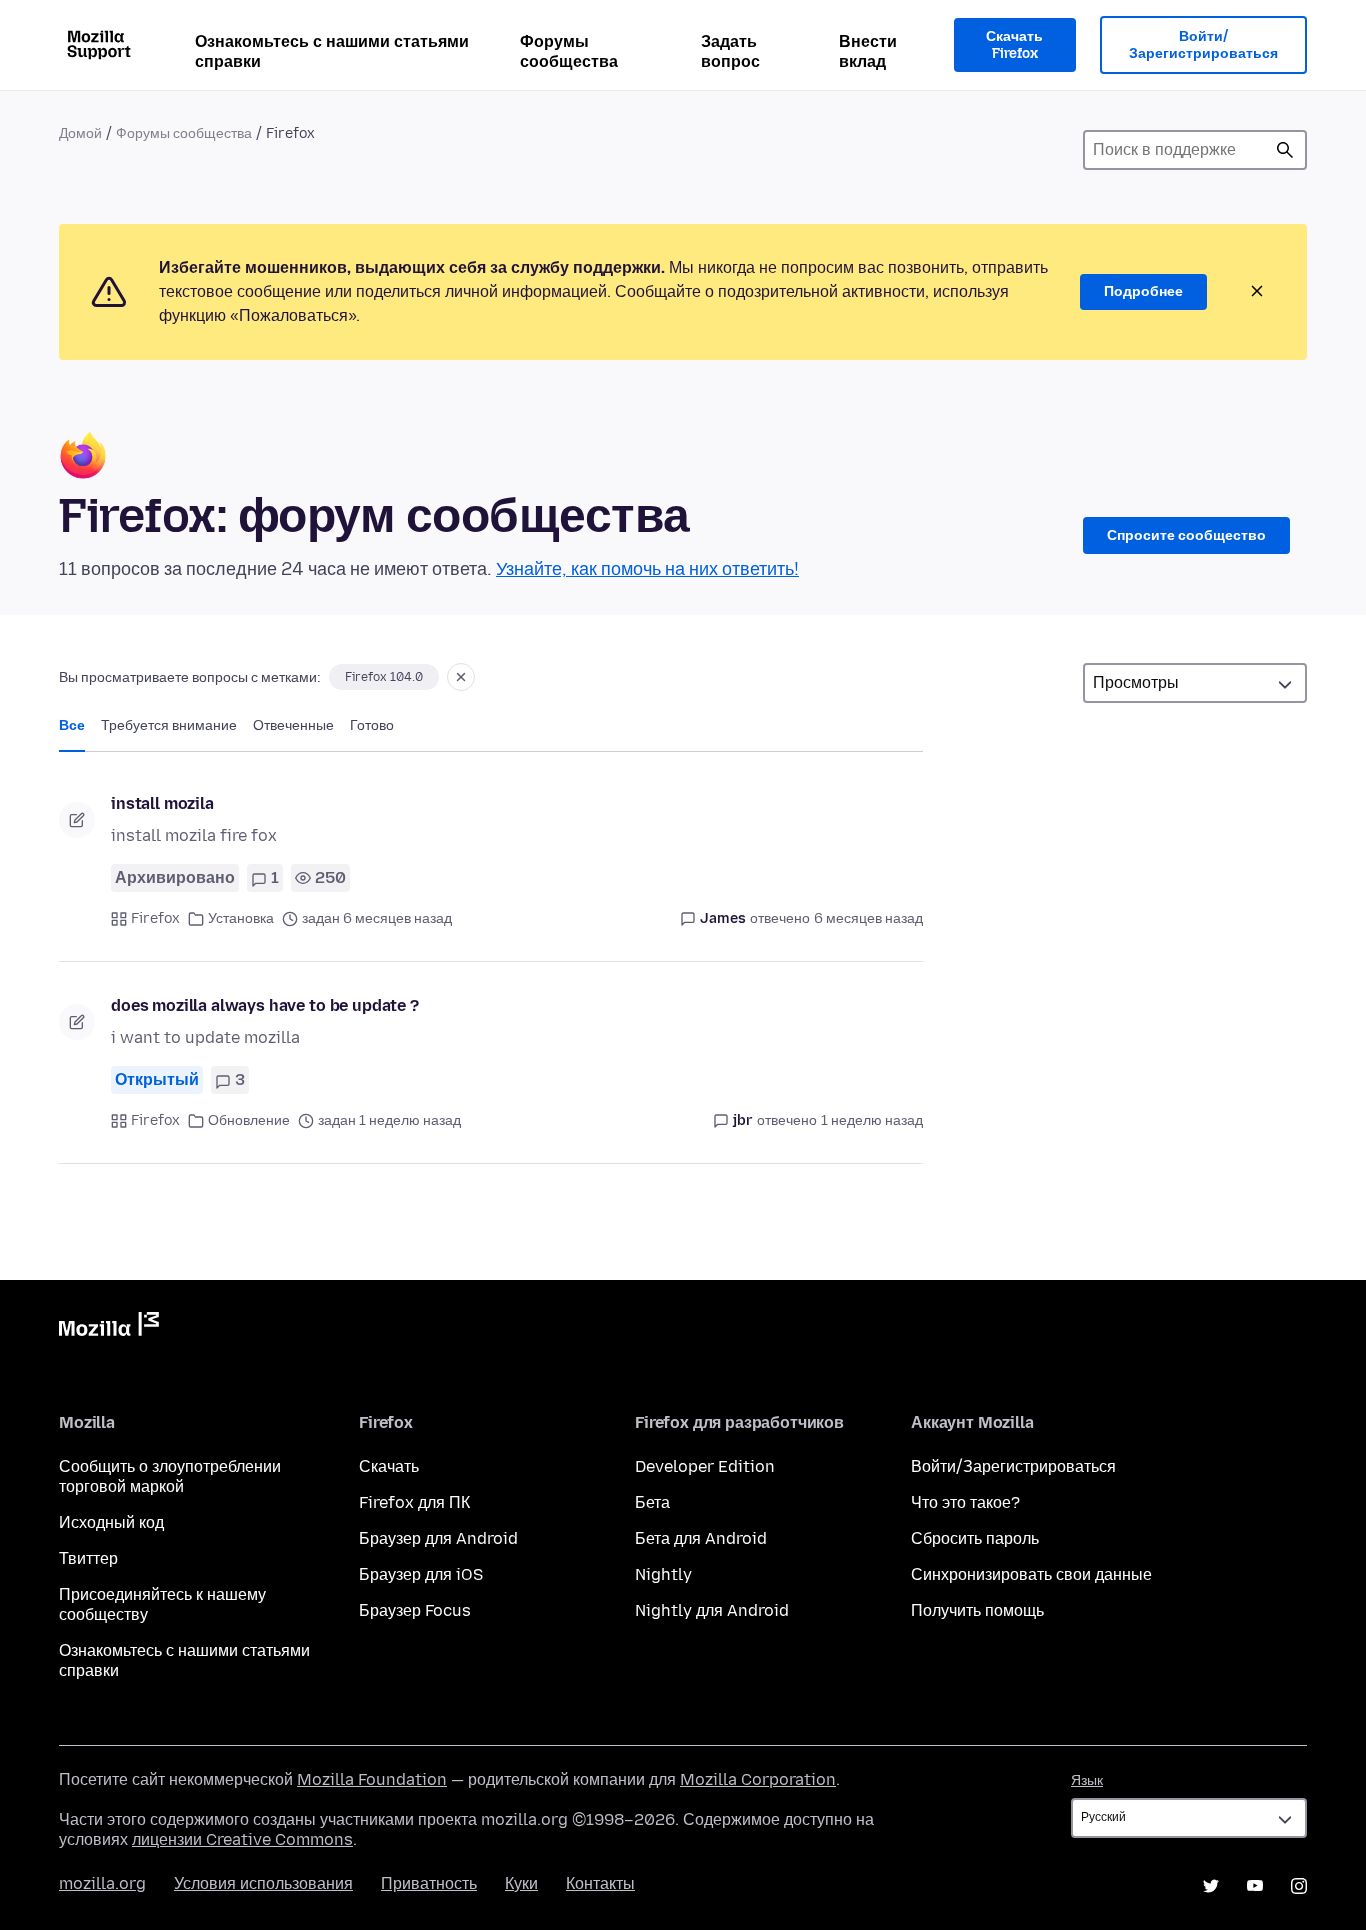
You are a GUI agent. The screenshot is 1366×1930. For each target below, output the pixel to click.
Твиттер (88, 1558)
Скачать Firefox (1014, 45)
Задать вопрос (730, 51)
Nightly (663, 1574)
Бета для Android (701, 1538)
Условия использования (263, 1883)
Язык (1087, 1780)
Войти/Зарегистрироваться (1203, 45)
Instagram (1299, 1886)
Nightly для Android (712, 1610)
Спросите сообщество (1186, 535)
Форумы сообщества (569, 51)
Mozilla (109, 1328)
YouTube (1255, 1886)
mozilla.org (102, 1883)
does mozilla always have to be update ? (265, 1005)
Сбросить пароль (975, 1538)
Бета (652, 1502)
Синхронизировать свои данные (1031, 1574)
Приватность (429, 1883)
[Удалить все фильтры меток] (461, 677)
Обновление (249, 1120)
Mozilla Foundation (372, 1779)
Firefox (155, 918)
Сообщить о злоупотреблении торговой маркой (170, 1476)
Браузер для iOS (421, 1574)
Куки (521, 1883)
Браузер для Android (438, 1538)
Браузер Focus (415, 1610)
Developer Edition (705, 1466)
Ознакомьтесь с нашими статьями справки (332, 51)
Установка (241, 918)
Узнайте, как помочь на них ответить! (647, 569)
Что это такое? (965, 1502)
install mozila (162, 803)
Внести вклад (868, 51)
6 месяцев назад (868, 918)
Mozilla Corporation (758, 1779)
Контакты (600, 1883)
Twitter (1211, 1886)
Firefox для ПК (414, 1502)
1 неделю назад (872, 1120)
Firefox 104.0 (384, 677)
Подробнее (1143, 291)
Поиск (1285, 150)
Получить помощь (977, 1610)
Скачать (389, 1466)
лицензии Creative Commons (242, 1839)
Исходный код (111, 1522)
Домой (80, 133)
